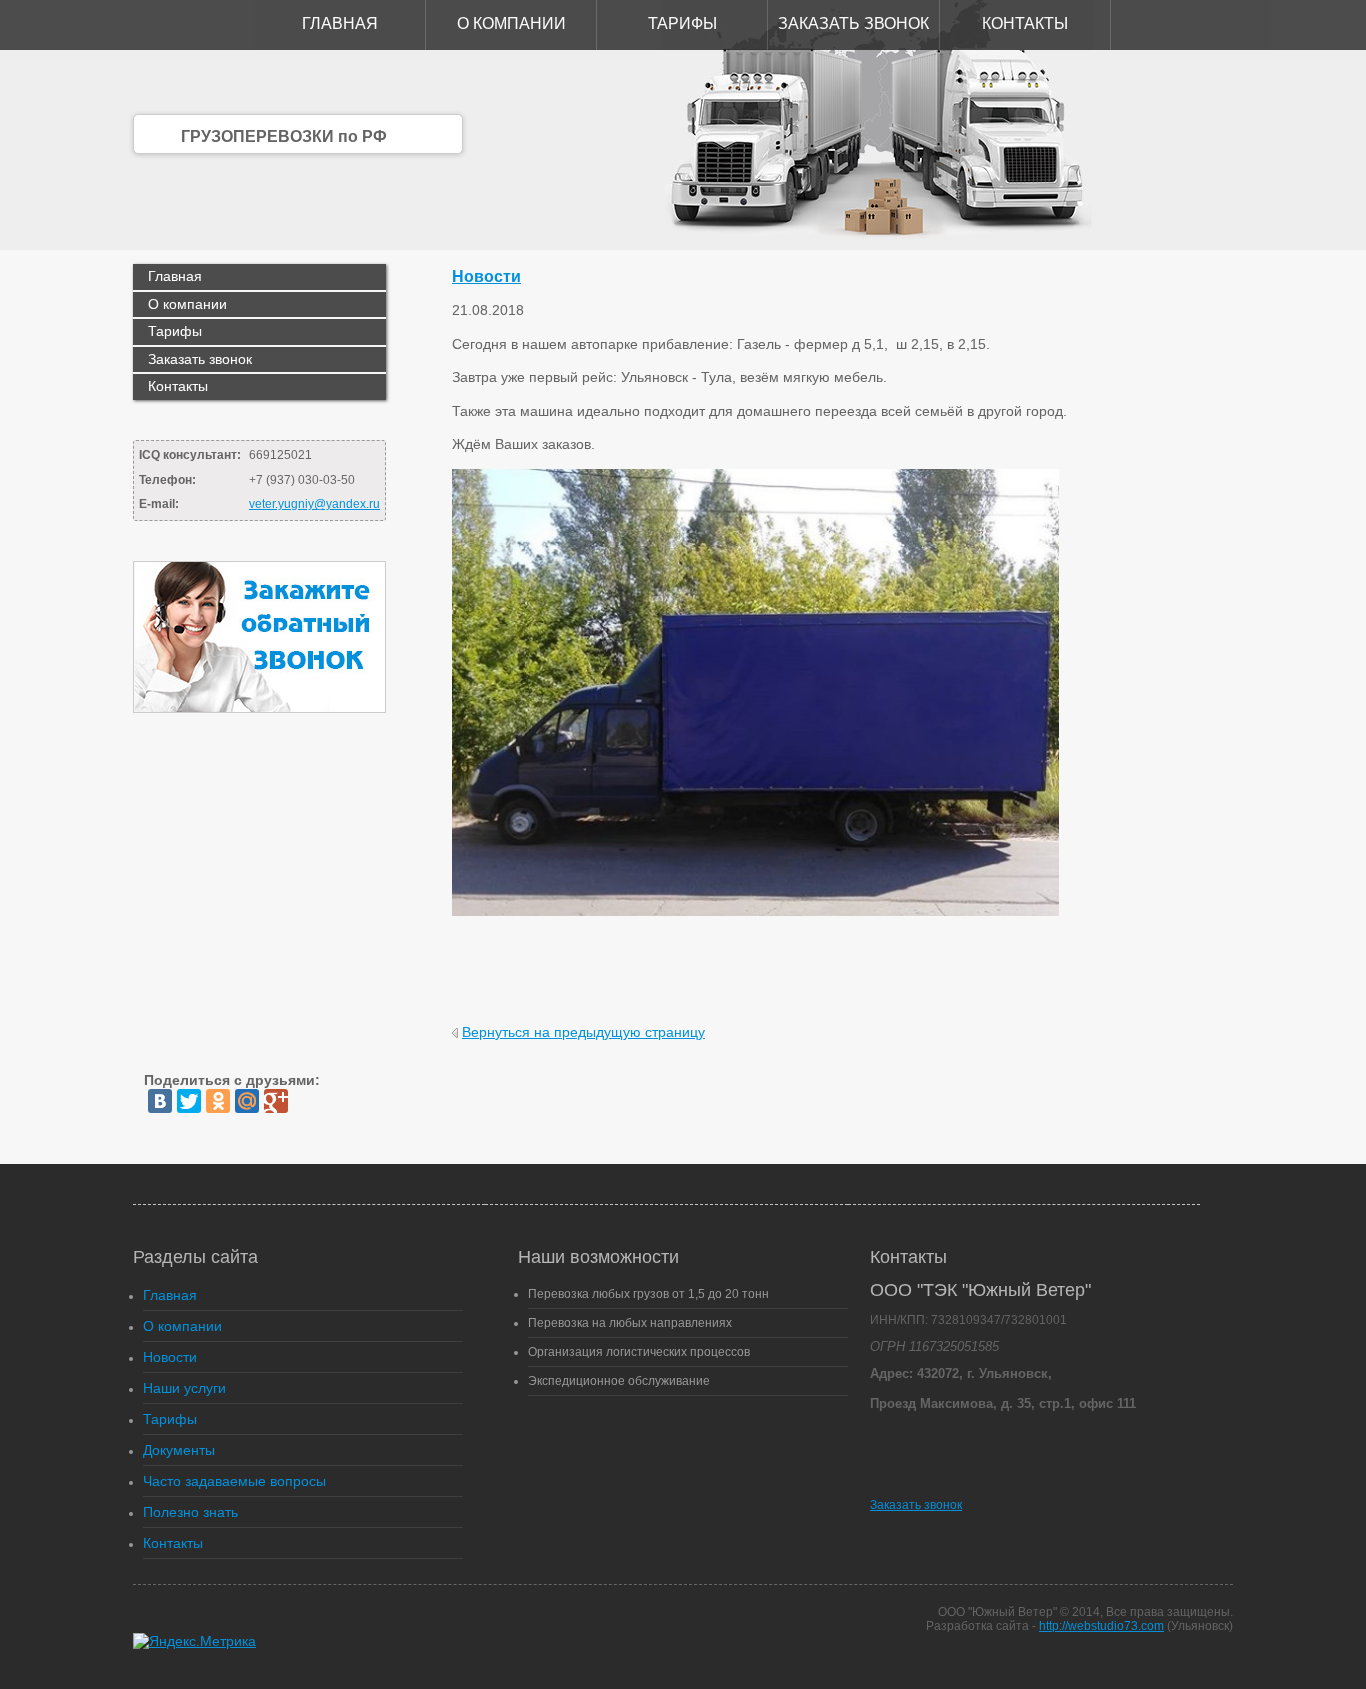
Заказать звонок (853, 23)
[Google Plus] (276, 1101)
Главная (340, 23)
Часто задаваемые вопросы (234, 1481)
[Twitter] (189, 1101)
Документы (179, 1450)
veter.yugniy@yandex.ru (314, 504)
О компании (511, 23)
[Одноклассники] (218, 1101)
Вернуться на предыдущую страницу (583, 1032)
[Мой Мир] (247, 1101)
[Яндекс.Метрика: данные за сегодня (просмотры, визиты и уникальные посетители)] (194, 1641)
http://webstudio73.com (1101, 1626)
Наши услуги (184, 1388)
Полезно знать (190, 1512)
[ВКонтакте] (160, 1101)
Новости (486, 276)
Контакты (1025, 23)
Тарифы (682, 23)
